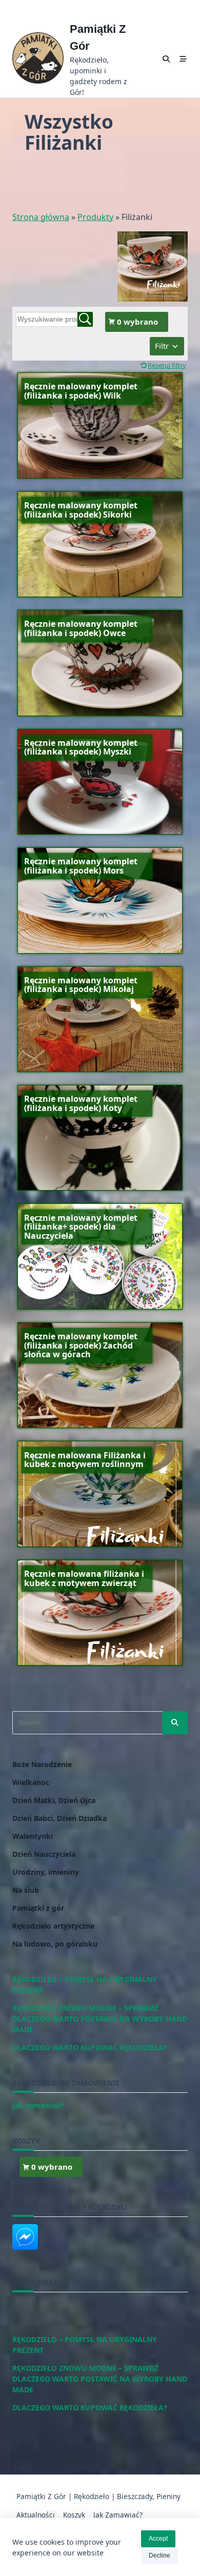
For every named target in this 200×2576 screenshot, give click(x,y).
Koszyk (74, 2515)
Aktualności (36, 2515)
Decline (159, 2555)
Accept (158, 2539)
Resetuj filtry (167, 365)
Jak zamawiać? (118, 2515)
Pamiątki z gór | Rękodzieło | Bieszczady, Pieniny (98, 2496)
